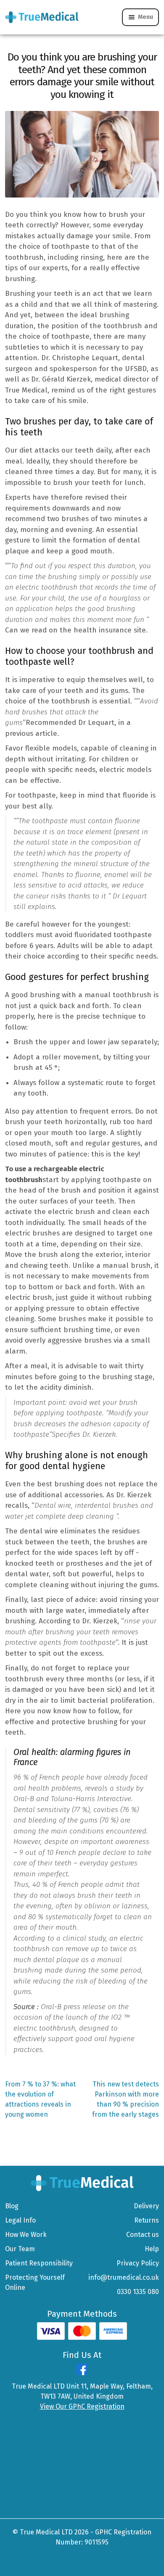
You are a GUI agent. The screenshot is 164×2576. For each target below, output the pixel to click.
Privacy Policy (138, 2263)
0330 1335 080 (138, 2292)
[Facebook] (82, 2373)
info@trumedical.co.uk (124, 2277)
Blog (12, 2206)
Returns (147, 2220)
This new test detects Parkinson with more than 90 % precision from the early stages (126, 2099)
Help (152, 2249)
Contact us (143, 2235)
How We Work (26, 2235)
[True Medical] (82, 2182)
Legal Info (20, 2220)
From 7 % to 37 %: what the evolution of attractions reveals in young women (40, 2099)
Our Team (20, 2249)
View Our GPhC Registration (82, 2406)
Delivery (146, 2206)
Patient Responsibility (39, 2263)
